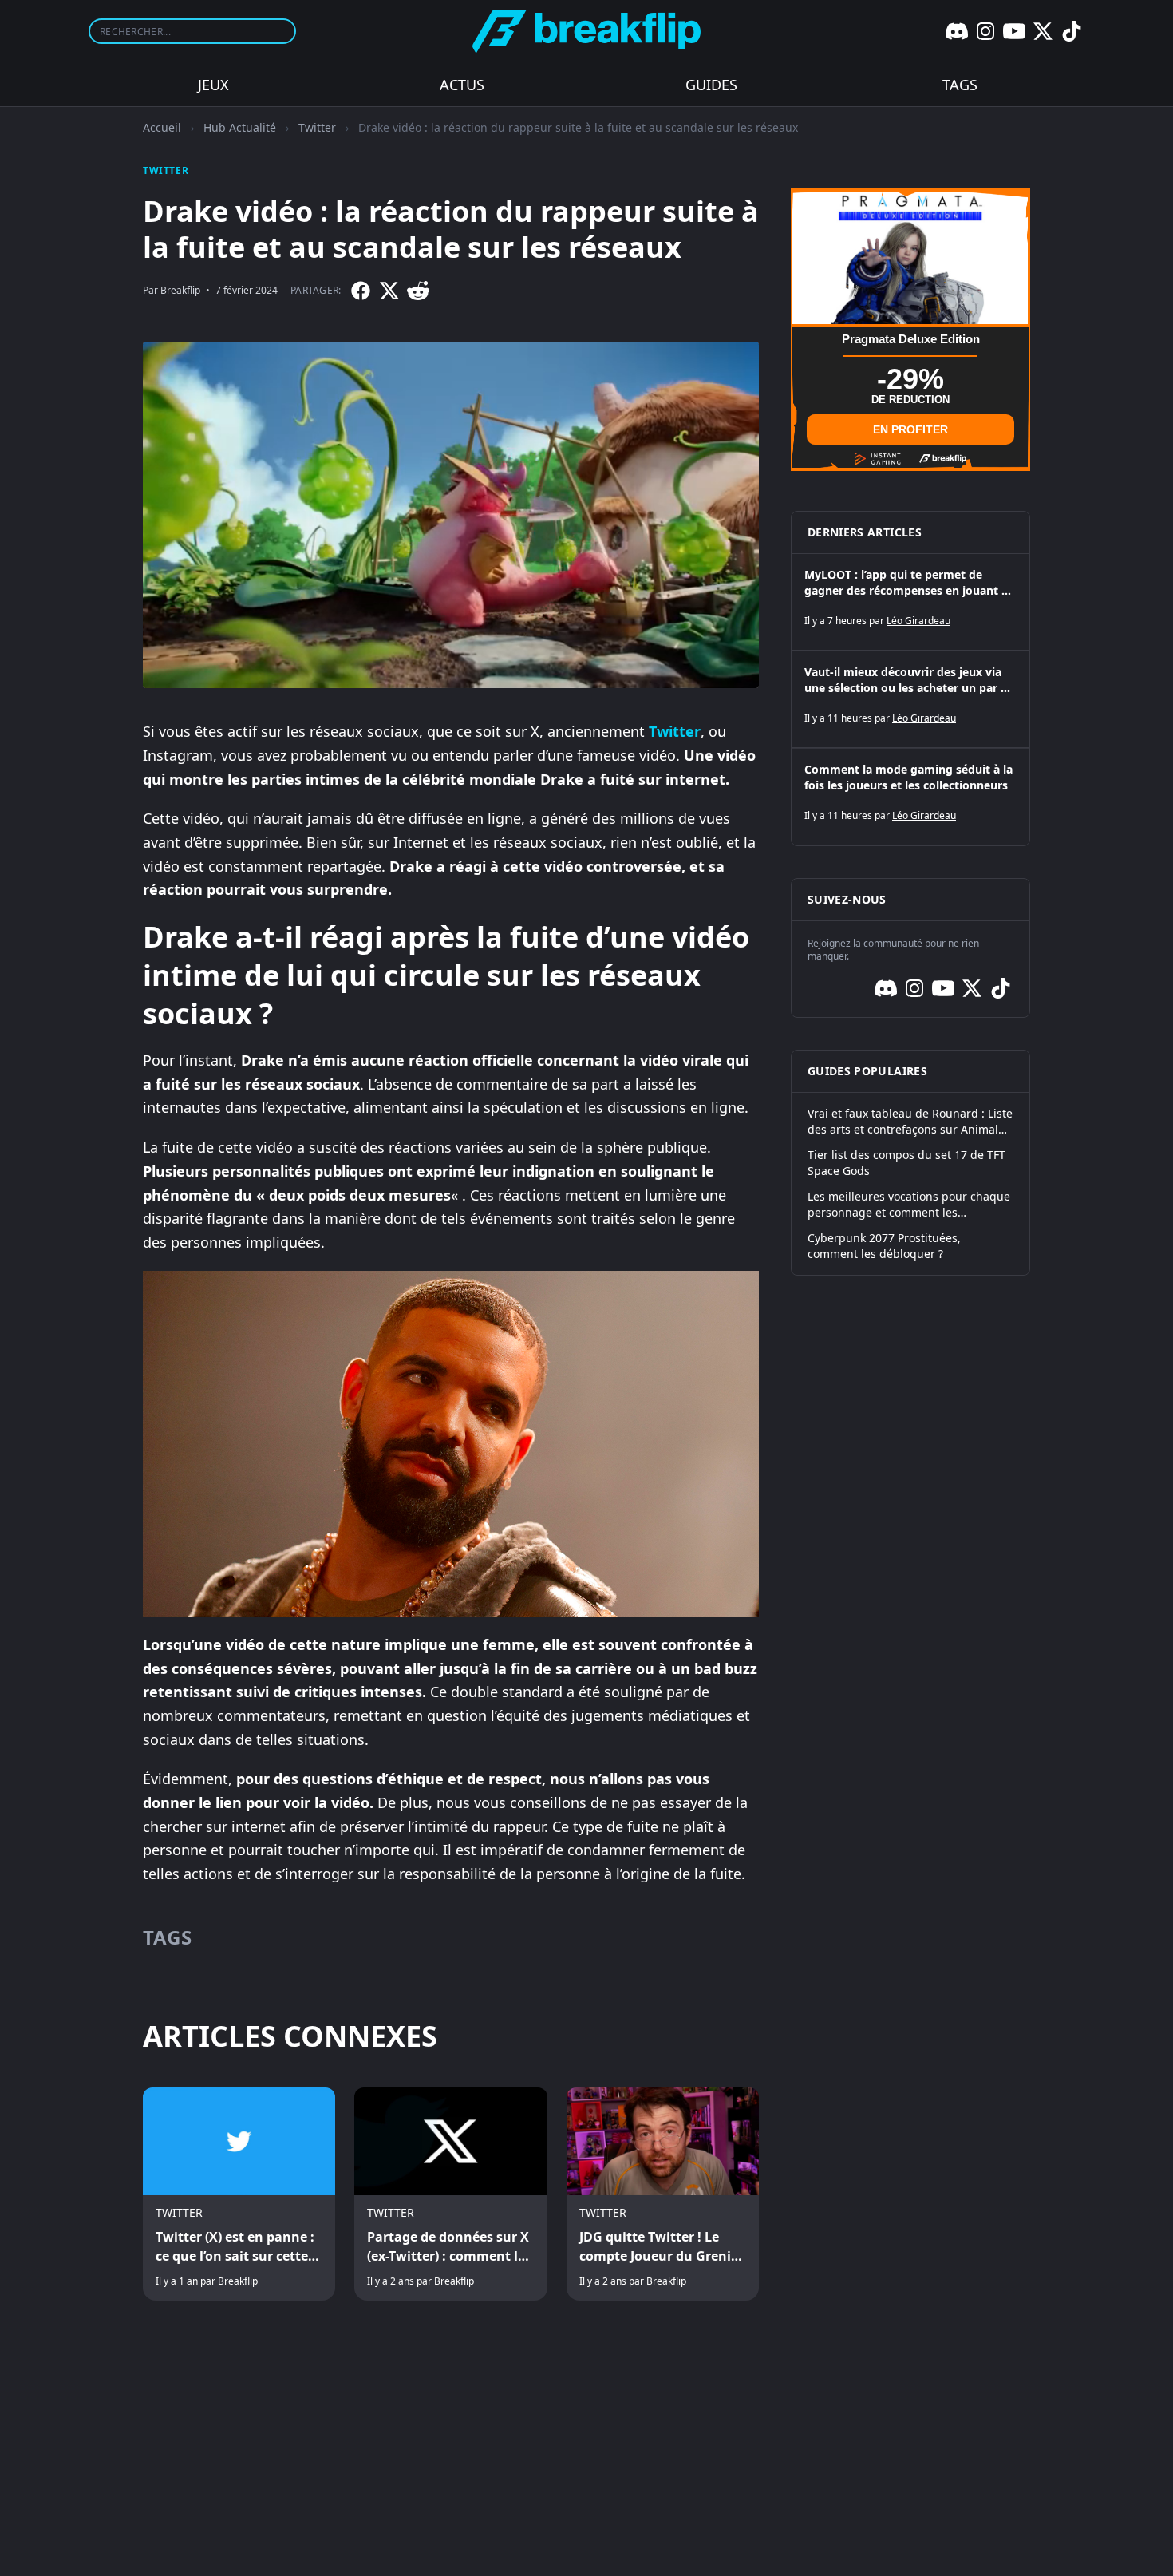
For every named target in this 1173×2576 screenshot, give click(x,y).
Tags (960, 85)
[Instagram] (985, 31)
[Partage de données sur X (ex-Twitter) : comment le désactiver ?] (450, 2194)
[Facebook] (361, 291)
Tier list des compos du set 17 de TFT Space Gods (906, 1163)
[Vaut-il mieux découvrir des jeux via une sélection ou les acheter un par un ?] (910, 699)
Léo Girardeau (918, 621)
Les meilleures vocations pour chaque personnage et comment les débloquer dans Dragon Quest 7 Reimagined (909, 1205)
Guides (711, 85)
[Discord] (957, 31)
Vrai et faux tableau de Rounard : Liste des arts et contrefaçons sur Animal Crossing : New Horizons (910, 1122)
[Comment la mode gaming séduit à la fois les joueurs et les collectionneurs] (910, 797)
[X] (1043, 31)
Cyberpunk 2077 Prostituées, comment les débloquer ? (884, 1246)
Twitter (317, 127)
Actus (462, 85)
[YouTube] (1014, 31)
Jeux (213, 85)
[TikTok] (1072, 31)
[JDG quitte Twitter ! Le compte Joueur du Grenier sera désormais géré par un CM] (663, 2194)
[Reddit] (418, 291)
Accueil (162, 127)
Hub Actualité (240, 127)
